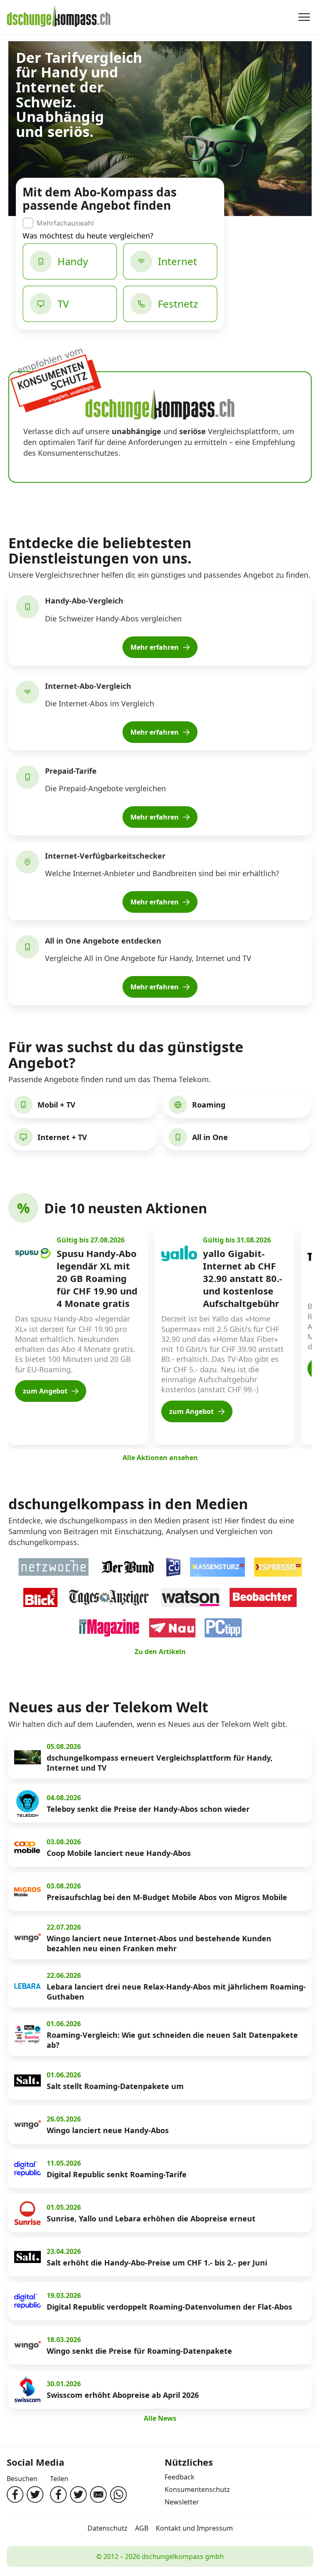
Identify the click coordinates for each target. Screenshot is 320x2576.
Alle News (160, 2418)
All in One (210, 1137)
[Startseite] (59, 17)
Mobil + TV (56, 1105)
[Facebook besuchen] (15, 2494)
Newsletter (182, 2502)
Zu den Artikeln (160, 1652)
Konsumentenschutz (197, 2489)
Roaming (209, 1105)
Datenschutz (107, 2528)
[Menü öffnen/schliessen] (304, 17)
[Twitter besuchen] (35, 2494)
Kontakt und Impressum (194, 2528)
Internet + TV (62, 1137)
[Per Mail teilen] (98, 2494)
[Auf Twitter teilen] (78, 2494)
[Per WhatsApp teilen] (118, 2494)
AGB (142, 2528)
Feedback (180, 2477)
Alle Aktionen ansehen (160, 1458)
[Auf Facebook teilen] (58, 2494)
